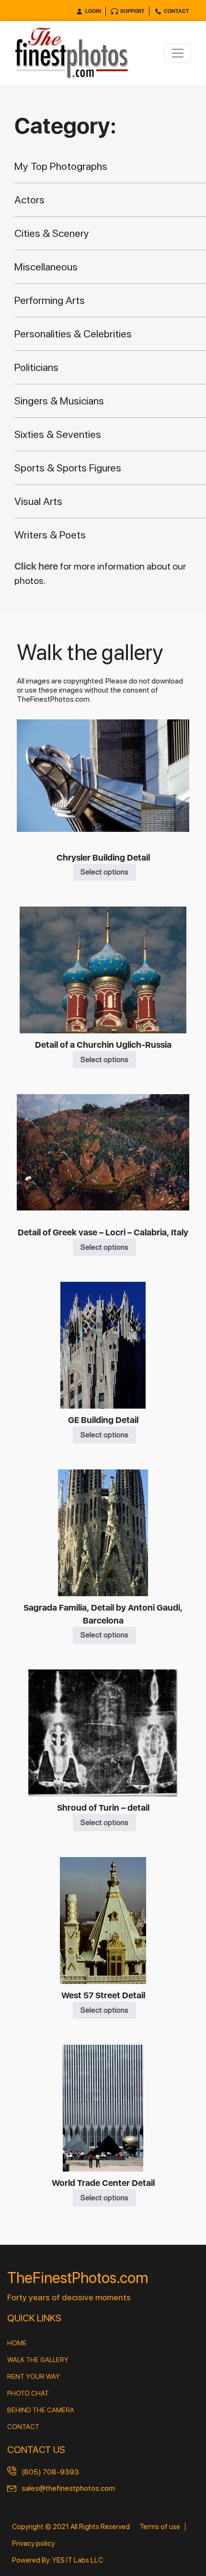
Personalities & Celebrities (73, 334)
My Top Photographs (61, 166)
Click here (37, 566)
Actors (29, 200)
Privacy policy (33, 2543)
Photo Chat (28, 2393)
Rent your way (34, 2376)
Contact (177, 11)
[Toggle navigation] (178, 53)
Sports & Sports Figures (68, 468)
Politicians (36, 367)
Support (132, 11)
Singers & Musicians (59, 401)
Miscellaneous (46, 267)
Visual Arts (38, 501)
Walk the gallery (38, 2360)
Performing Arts (50, 300)
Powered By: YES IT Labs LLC (57, 2560)
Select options (104, 872)
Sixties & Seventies (58, 434)
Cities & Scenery (52, 233)
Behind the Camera (41, 2410)
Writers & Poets (50, 535)
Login (93, 11)
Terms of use (160, 2527)
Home (17, 2343)
